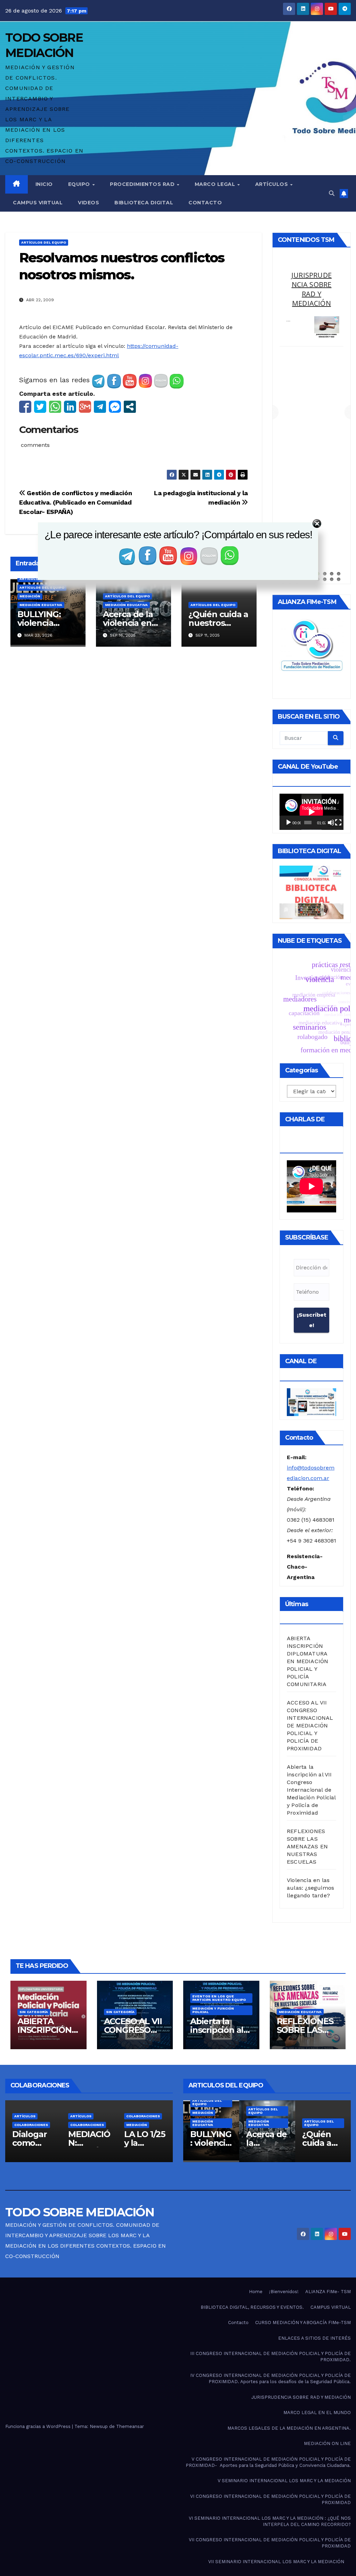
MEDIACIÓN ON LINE (327, 2443)
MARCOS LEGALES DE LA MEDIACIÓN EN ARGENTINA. (289, 2428)
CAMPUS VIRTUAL (331, 2307)
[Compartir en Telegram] (100, 407)
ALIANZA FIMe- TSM (328, 2292)
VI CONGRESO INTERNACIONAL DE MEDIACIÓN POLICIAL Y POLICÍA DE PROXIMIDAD (270, 2499)
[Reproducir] (289, 823)
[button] (332, 193)
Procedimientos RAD (143, 184)
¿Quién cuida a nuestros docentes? (218, 623)
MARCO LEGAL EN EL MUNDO (317, 2413)
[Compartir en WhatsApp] (55, 407)
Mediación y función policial (213, 2010)
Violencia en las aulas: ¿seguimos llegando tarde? (310, 1888)
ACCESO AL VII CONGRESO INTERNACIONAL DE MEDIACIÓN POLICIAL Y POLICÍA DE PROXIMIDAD (310, 1725)
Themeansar (130, 2426)
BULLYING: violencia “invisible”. (39, 623)
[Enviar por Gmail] (85, 407)
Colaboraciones (31, 2125)
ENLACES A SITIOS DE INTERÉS (314, 2338)
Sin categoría (34, 2012)
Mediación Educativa (41, 605)
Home (256, 2292)
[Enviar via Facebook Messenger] (115, 407)
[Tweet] (40, 407)
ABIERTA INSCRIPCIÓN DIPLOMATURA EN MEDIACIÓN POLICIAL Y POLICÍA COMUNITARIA (308, 1661)
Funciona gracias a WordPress (39, 2426)
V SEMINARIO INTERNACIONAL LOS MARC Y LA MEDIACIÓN (284, 2481)
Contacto (205, 203)
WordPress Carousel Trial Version (325, 346)
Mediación (30, 596)
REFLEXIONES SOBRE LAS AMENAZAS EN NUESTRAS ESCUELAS (307, 1846)
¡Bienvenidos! (284, 2292)
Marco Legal (216, 184)
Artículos (272, 184)
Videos (88, 203)
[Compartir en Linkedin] (70, 407)
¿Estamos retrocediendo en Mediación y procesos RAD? (311, 299)
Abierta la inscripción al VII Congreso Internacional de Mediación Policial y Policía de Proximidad (311, 1790)
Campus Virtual (38, 203)
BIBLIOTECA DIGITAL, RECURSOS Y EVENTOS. (252, 2307)
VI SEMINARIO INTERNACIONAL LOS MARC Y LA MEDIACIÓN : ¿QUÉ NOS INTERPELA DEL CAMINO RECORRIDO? (270, 2521)
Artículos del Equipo (44, 242)
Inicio (44, 184)
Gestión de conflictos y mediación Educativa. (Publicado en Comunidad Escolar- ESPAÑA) (75, 502)
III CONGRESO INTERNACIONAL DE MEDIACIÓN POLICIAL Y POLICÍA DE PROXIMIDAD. (270, 2357)
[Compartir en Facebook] (25, 407)
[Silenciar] (331, 823)
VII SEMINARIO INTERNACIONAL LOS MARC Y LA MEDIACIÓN (276, 2562)
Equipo (80, 184)
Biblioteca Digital (144, 203)
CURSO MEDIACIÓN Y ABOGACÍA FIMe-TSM (303, 2323)
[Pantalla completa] (338, 823)
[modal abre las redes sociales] (130, 407)
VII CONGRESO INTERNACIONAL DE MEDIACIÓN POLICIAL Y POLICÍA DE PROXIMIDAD (270, 2543)
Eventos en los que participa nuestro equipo (219, 1998)
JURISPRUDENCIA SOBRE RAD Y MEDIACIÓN (301, 2397)
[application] (311, 812)
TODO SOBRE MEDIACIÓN (80, 2212)
